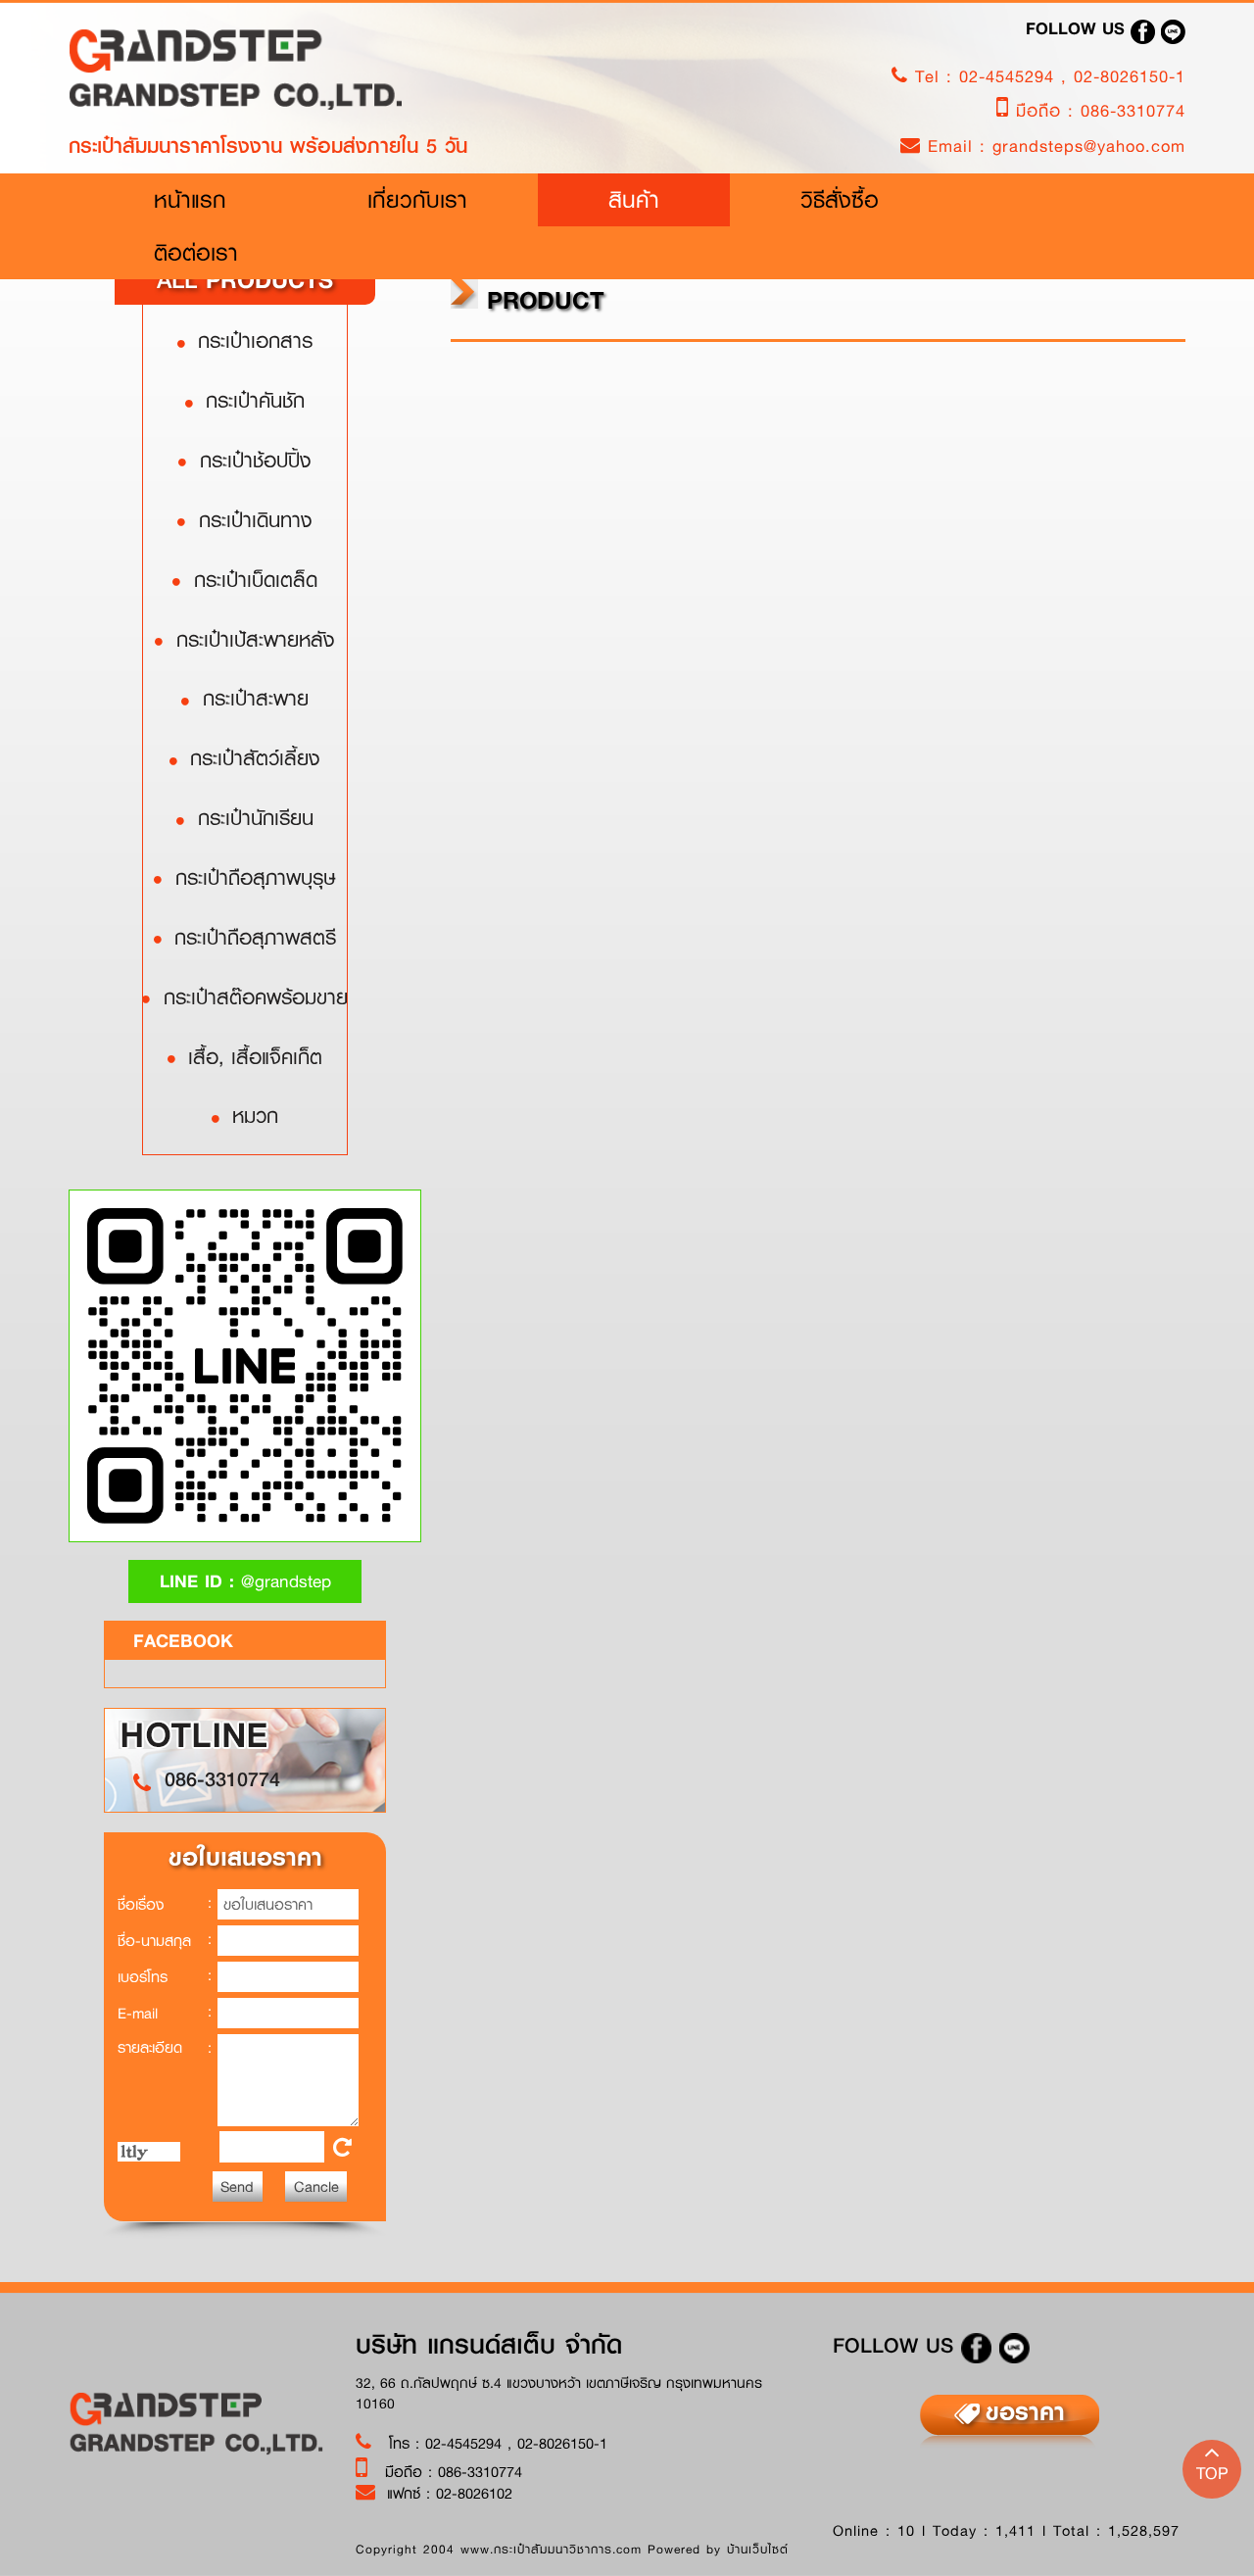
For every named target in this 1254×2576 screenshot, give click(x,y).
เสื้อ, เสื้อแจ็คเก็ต (251, 1056)
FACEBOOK (183, 1640)
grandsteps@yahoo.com (1089, 146)
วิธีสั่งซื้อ (840, 199)
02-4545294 (1010, 76)
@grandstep (245, 1581)
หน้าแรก (225, 199)
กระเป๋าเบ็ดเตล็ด (251, 579)
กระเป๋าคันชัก (251, 400)
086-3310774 (1133, 110)
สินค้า (634, 199)
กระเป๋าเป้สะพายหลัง (251, 639)
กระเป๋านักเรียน (251, 817)
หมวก (251, 1115)
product (541, 299)
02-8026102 (474, 2493)
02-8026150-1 (1130, 76)
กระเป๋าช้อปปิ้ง (251, 460)
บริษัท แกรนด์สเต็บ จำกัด (489, 2345)
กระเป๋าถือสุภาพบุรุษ (251, 877)
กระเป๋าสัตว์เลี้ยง (251, 757)
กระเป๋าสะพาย (251, 698)
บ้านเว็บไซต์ (758, 2549)
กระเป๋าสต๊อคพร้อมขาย (251, 996)
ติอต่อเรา (196, 252)
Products (245, 279)
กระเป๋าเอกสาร (251, 340)
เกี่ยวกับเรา (417, 199)
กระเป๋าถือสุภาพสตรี (251, 937)
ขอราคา (1025, 2411)
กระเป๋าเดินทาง (251, 519)
